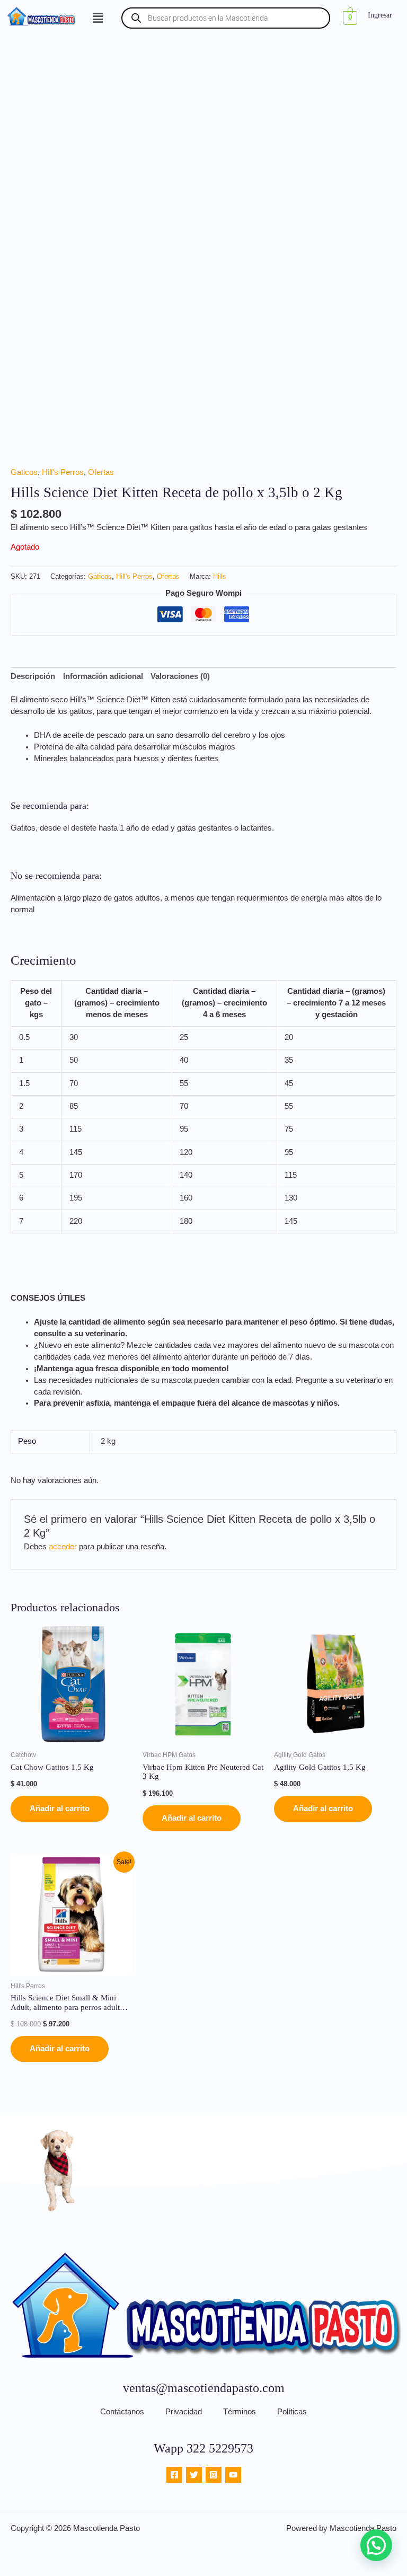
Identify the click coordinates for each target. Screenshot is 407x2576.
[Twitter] (194, 2475)
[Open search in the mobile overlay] (226, 18)
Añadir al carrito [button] (60, 1809)
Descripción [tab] (33, 676)
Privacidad (184, 2412)
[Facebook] (174, 2475)
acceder (63, 1547)
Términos (240, 2412)
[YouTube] (233, 2475)
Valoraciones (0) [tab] (180, 676)
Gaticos (24, 472)
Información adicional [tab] (103, 676)
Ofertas (101, 472)
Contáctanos (122, 2412)
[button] (98, 18)
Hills (220, 576)
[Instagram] (214, 2475)
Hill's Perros (63, 472)
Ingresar (380, 15)
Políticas (292, 2412)
